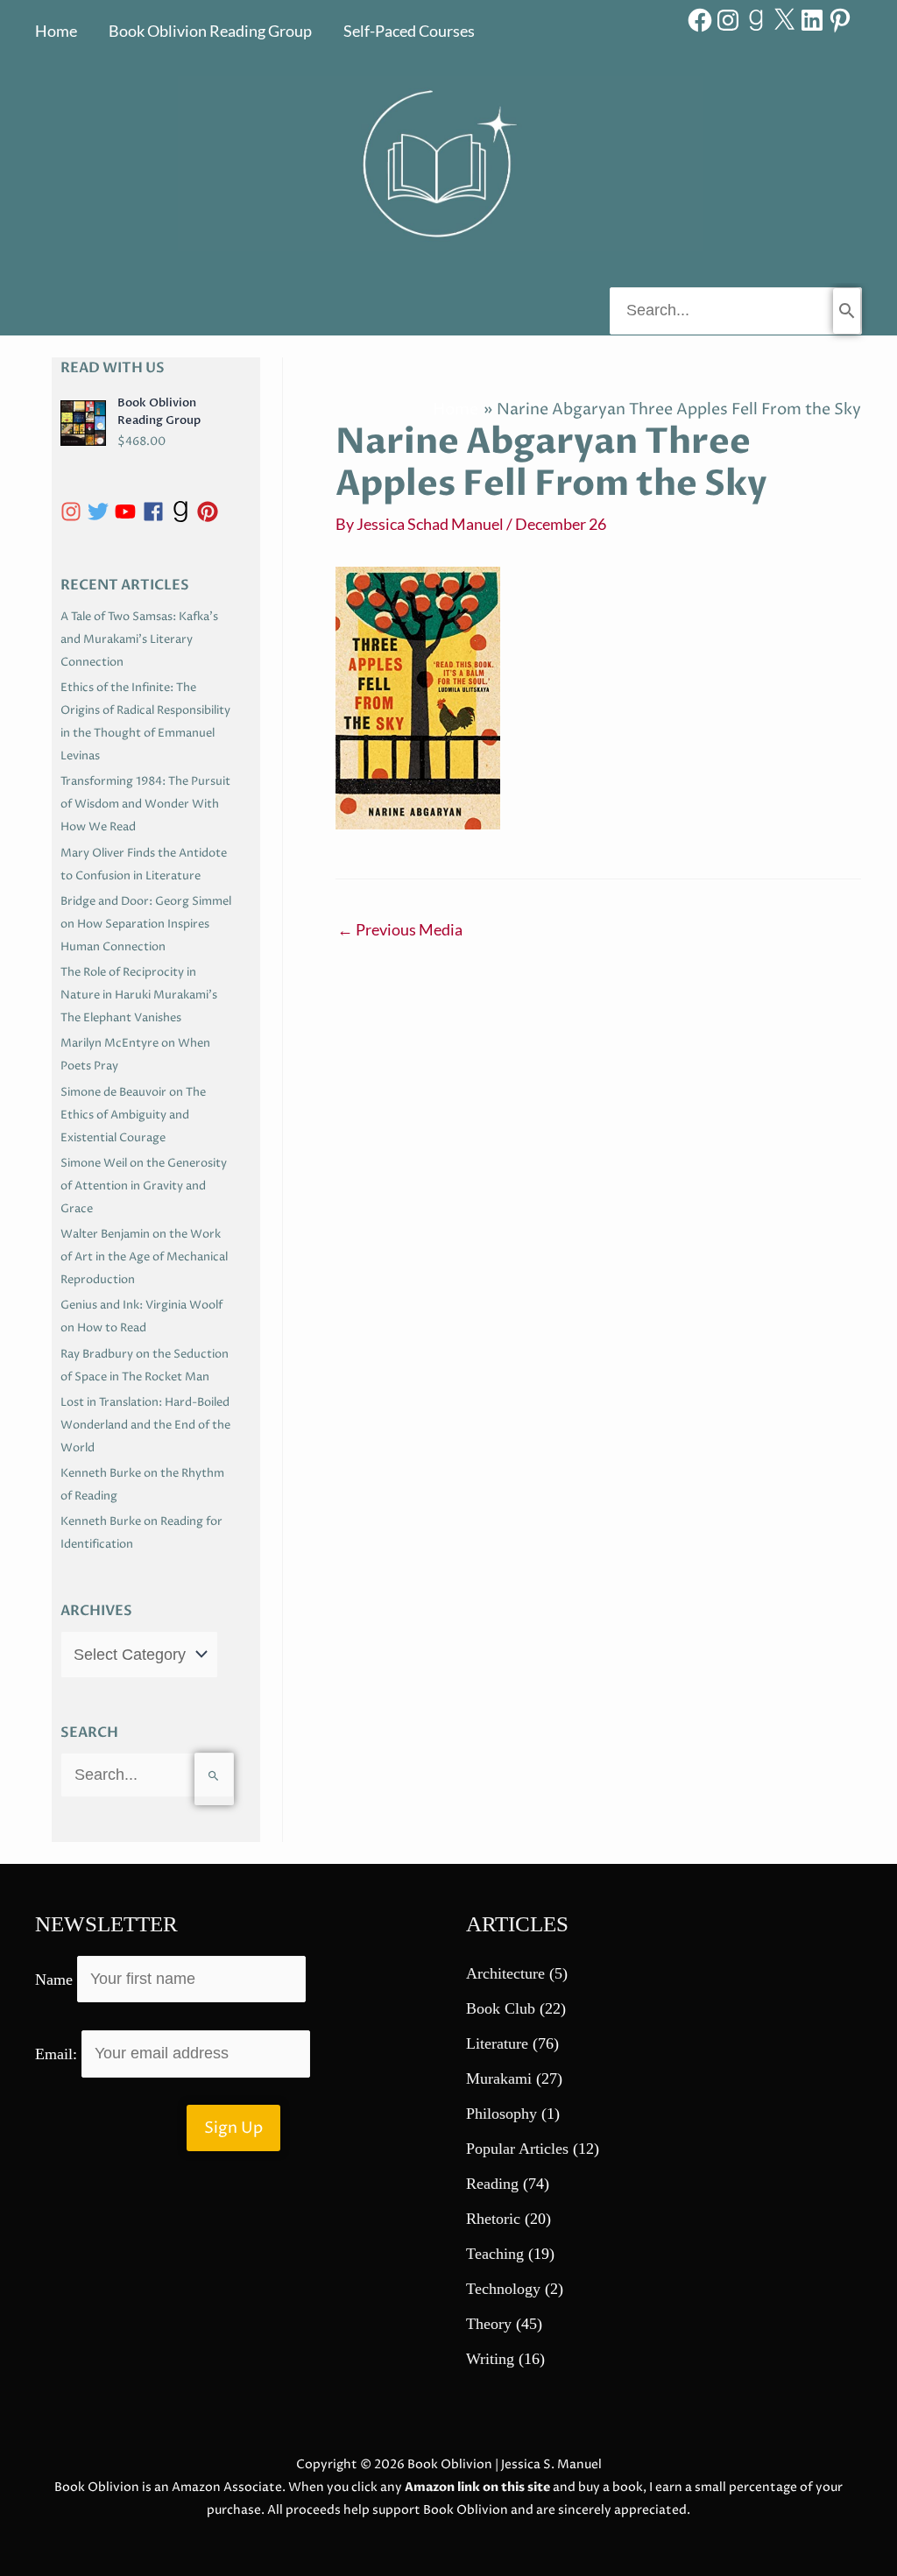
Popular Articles (517, 2149)
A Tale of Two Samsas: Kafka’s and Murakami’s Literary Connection (139, 639)
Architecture (505, 1973)
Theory (489, 2324)
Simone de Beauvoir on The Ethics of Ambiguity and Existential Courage (133, 1115)
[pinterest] (211, 512)
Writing (490, 2359)
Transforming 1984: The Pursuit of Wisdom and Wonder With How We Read (145, 804)
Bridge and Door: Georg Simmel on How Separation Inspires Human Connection (146, 924)
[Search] (847, 311)
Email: (58, 2053)
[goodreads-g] (184, 512)
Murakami (499, 2078)
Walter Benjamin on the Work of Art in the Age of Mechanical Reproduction (144, 1257)
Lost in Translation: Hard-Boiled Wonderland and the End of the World (145, 1425)
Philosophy (501, 2114)
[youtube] (128, 512)
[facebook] (156, 512)
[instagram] (74, 512)
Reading (492, 2184)
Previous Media (400, 929)
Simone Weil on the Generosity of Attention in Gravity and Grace (144, 1186)
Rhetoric (493, 2219)
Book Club (501, 2008)
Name (54, 1979)
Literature (497, 2043)
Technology (503, 2289)
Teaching (495, 2254)
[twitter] (101, 512)
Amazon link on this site (477, 2487)
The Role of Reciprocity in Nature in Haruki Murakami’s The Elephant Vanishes (139, 995)
